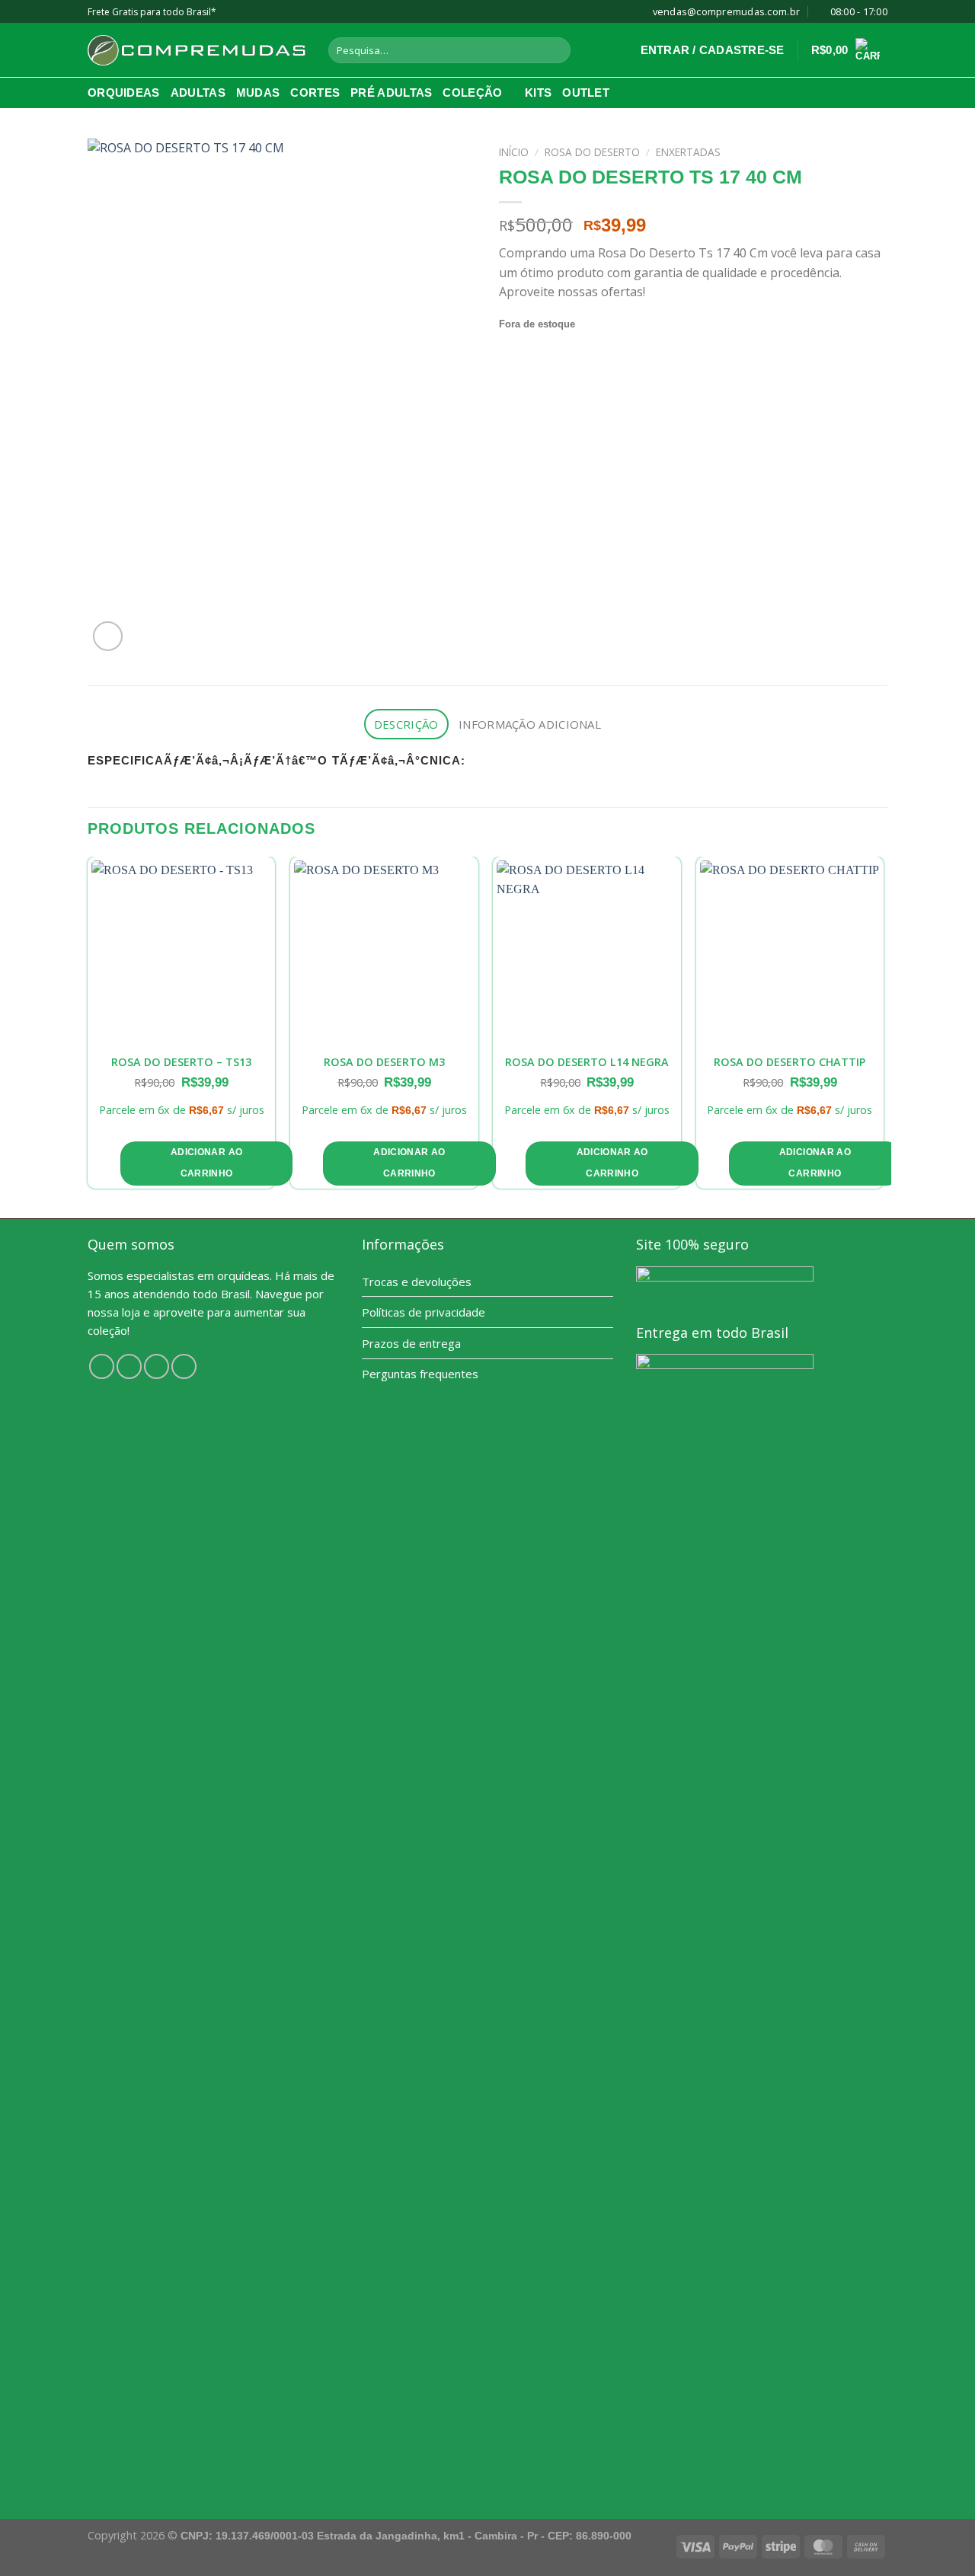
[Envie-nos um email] (184, 1366)
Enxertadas (688, 152)
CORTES (315, 93)
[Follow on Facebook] (102, 1366)
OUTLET (586, 93)
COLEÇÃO (472, 93)
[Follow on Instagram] (129, 1366)
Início (514, 152)
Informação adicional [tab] (530, 724)
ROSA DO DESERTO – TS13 (181, 1062)
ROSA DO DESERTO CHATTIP (790, 1062)
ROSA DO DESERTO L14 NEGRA (587, 1062)
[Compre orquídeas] (197, 50)
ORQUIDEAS (124, 93)
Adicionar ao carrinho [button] (206, 1163)
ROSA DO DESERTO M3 (384, 1062)
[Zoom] (108, 636)
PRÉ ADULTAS (391, 93)
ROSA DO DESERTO (592, 152)
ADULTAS (198, 93)
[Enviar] (556, 50)
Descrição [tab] (406, 724)
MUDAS (258, 93)
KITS (538, 93)
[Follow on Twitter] (157, 1366)
